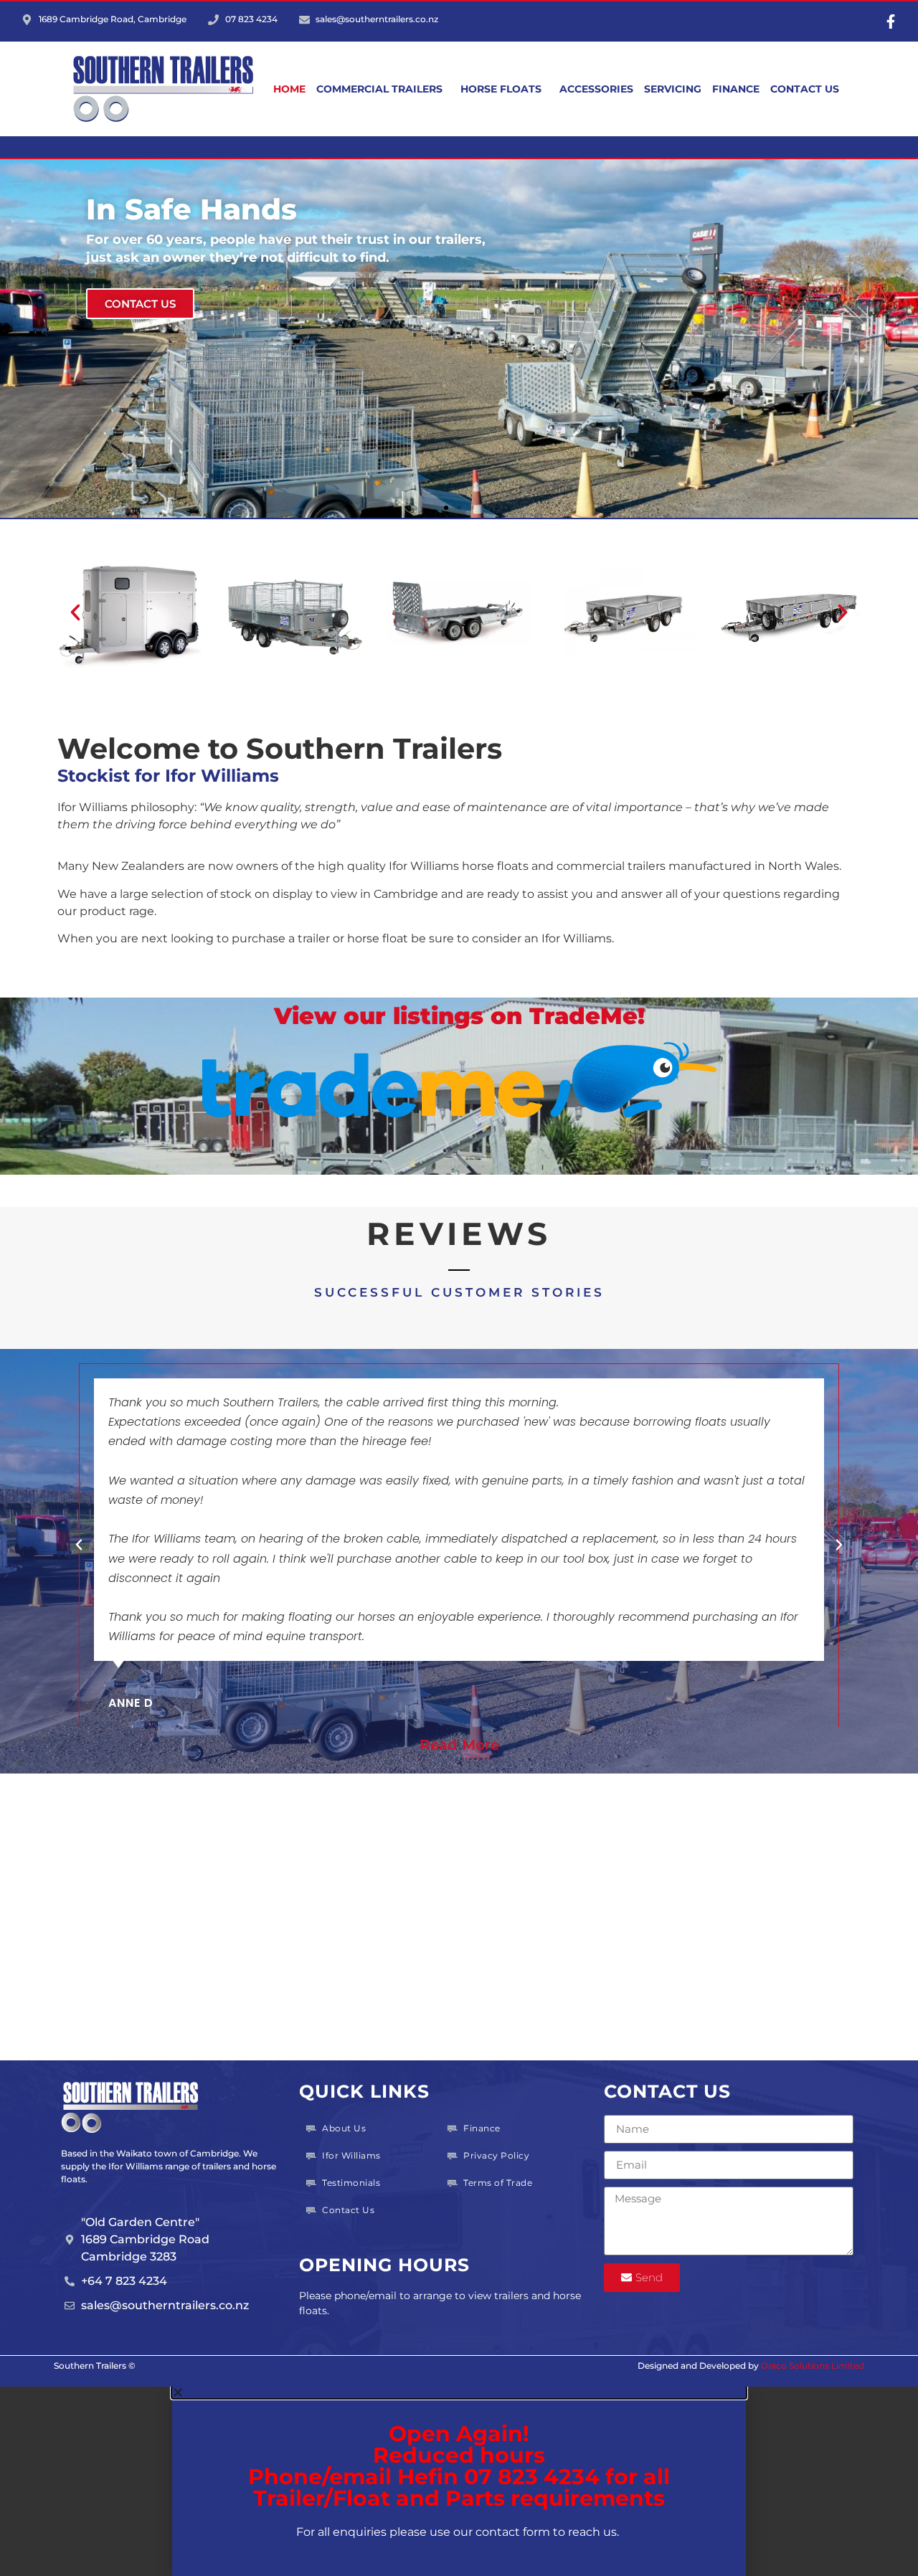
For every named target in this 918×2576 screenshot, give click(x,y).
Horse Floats (501, 89)
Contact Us (805, 89)
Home (289, 89)
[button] (446, 508)
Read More (459, 1745)
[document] (459, 2481)
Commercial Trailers (379, 89)
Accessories (596, 89)
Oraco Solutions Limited (813, 2366)
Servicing (673, 89)
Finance (736, 89)
